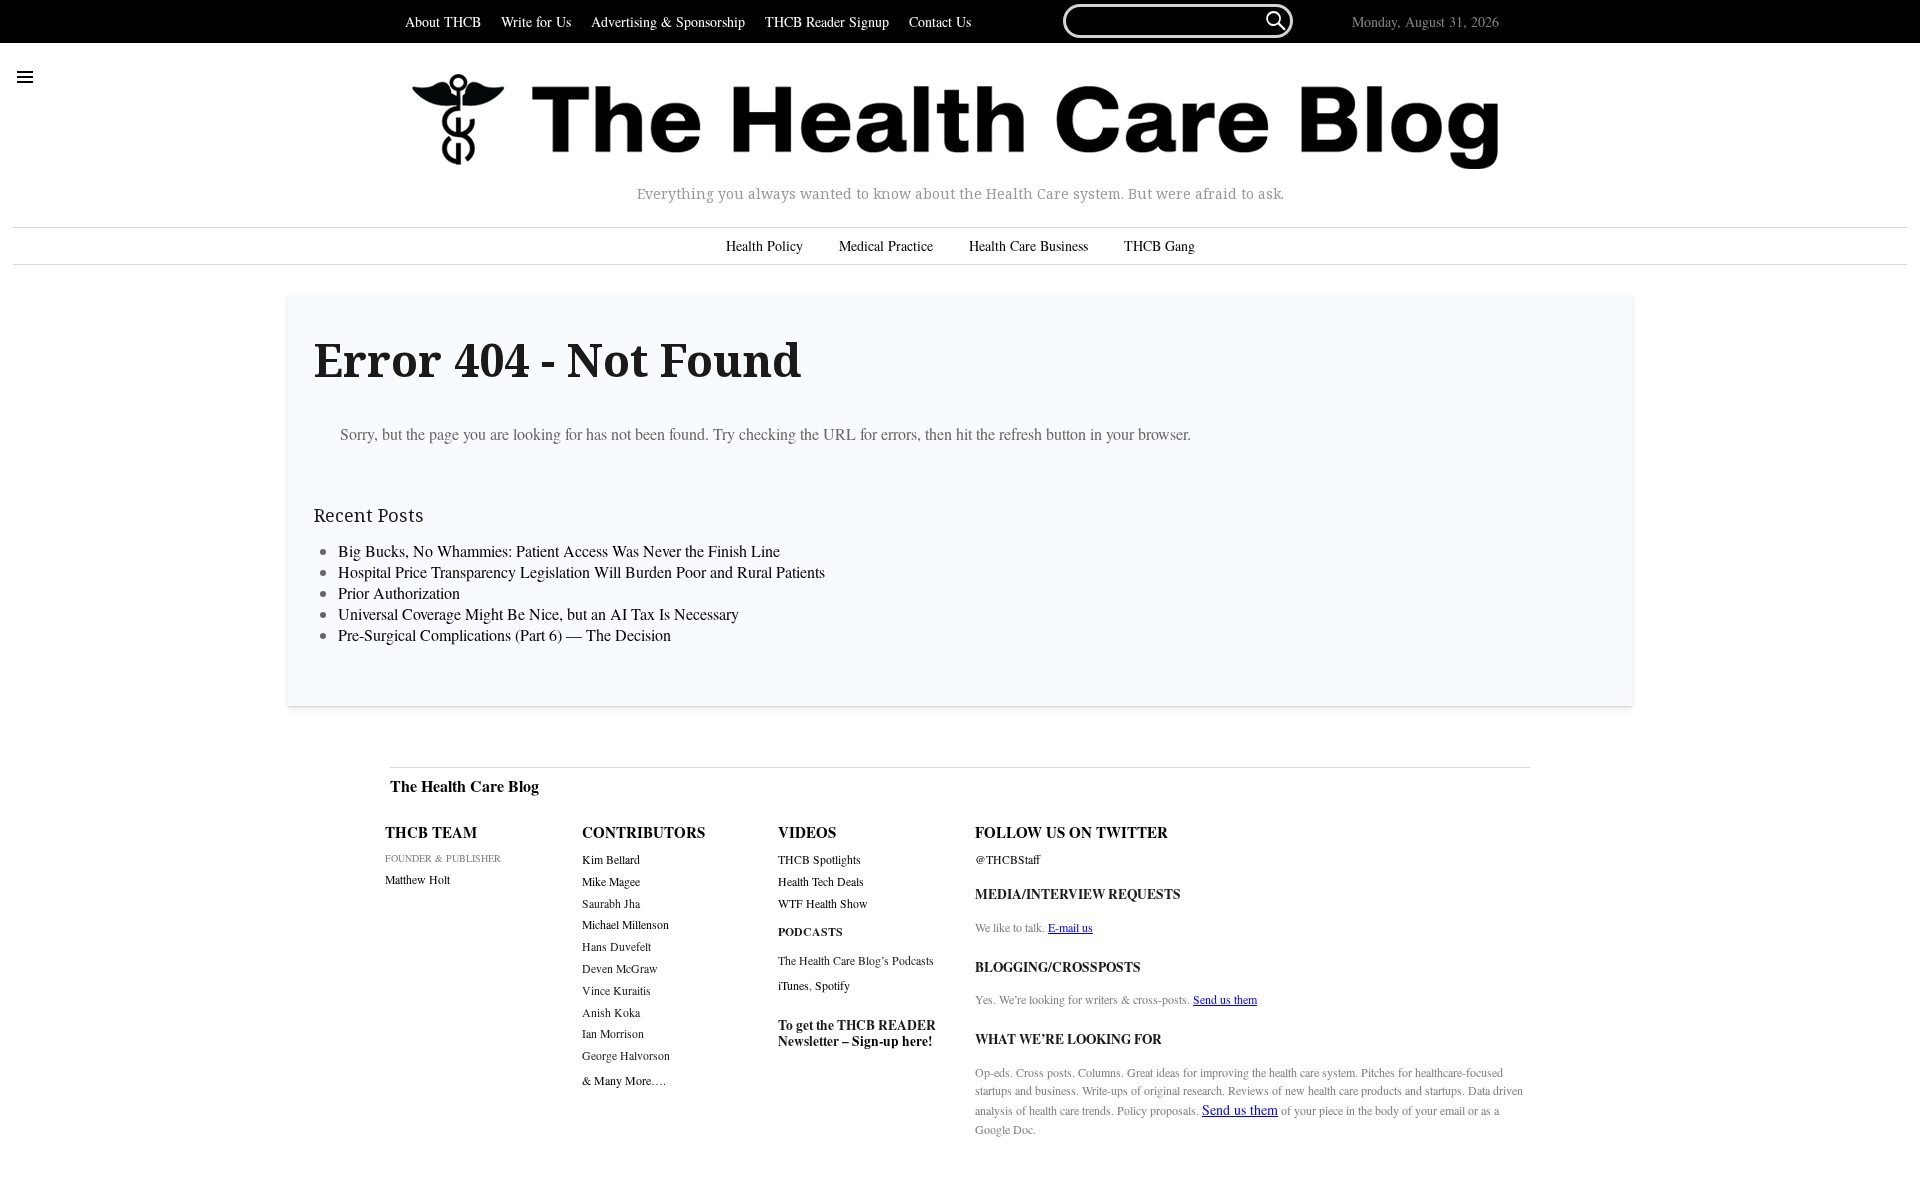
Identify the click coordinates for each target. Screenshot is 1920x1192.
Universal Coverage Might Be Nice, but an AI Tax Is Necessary (538, 613)
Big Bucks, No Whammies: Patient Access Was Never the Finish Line (559, 550)
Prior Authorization (399, 592)
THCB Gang (1159, 245)
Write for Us (536, 21)
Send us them (1225, 999)
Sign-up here (890, 1041)
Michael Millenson (625, 924)
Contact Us (940, 21)
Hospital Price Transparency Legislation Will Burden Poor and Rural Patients (588, 571)
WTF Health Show (823, 903)
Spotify (832, 985)
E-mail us (1070, 927)
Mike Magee (611, 881)
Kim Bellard (611, 859)
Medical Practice (886, 245)
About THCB (443, 21)
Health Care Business (1028, 245)
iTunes (793, 985)
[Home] (955, 122)
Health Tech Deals (821, 881)
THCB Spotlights (819, 859)
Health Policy (764, 245)
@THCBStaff (1007, 859)
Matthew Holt (417, 879)
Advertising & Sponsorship (668, 21)
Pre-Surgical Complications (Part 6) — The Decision (504, 634)
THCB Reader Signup (827, 21)
